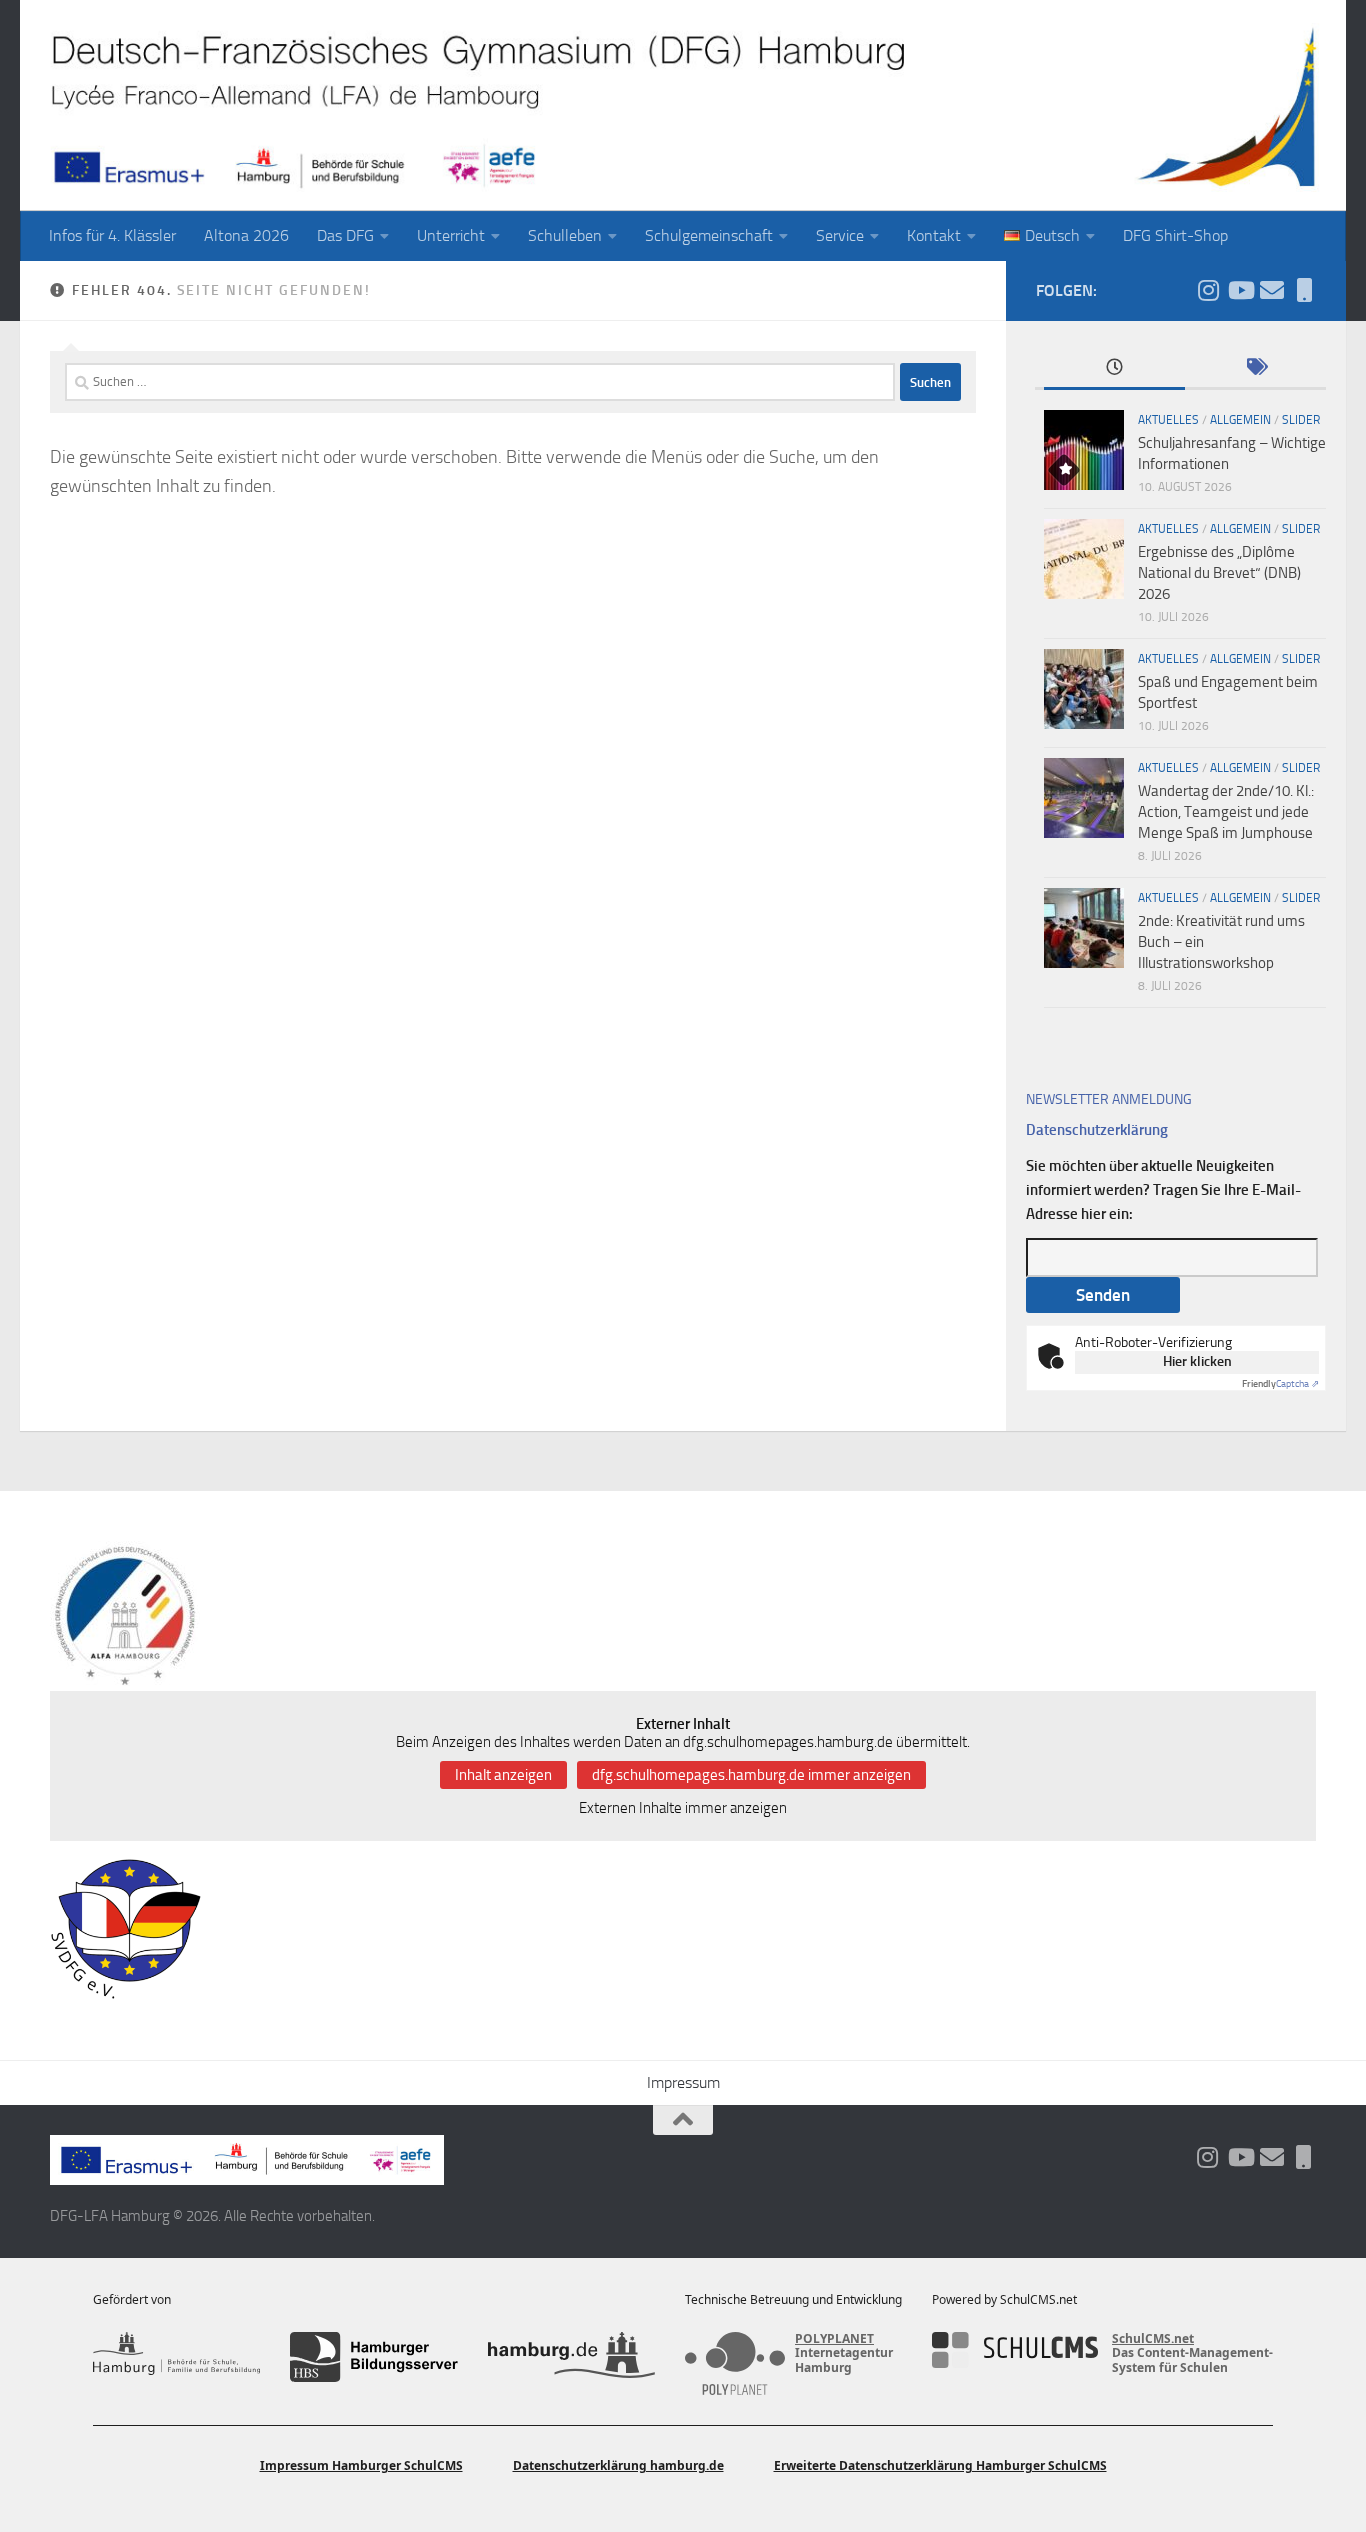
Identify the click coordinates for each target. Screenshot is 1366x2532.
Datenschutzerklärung (1097, 1130)
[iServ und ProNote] (1304, 290)
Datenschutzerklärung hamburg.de (618, 2465)
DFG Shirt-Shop (1175, 235)
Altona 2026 (246, 235)
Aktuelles (1168, 420)
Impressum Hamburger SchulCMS (361, 2465)
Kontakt (934, 235)
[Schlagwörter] (1255, 368)
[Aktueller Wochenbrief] (1272, 290)
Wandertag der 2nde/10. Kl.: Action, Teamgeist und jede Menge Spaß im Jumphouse (1226, 812)
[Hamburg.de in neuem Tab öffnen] (571, 2357)
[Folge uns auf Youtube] (1240, 290)
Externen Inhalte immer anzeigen (683, 1808)
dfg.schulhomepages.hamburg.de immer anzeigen (751, 1775)
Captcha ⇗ (1280, 1384)
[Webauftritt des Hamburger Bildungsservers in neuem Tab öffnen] (373, 2357)
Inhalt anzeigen (503, 1775)
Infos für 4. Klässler (112, 235)
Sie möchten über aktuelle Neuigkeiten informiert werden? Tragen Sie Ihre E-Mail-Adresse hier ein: (1163, 1190)
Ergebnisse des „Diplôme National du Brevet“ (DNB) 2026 (1219, 573)
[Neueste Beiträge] (1114, 368)
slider (1301, 420)
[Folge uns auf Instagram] (1208, 290)
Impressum (683, 2082)
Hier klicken (1197, 1361)
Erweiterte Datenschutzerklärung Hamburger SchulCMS (940, 2465)
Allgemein (1240, 420)
